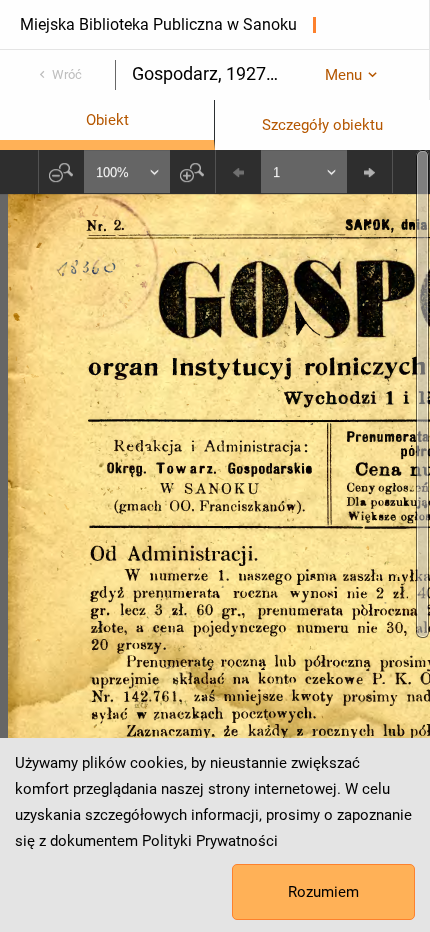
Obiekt (107, 120)
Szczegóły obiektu (322, 125)
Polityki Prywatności (210, 841)
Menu (343, 75)
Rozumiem (323, 892)
